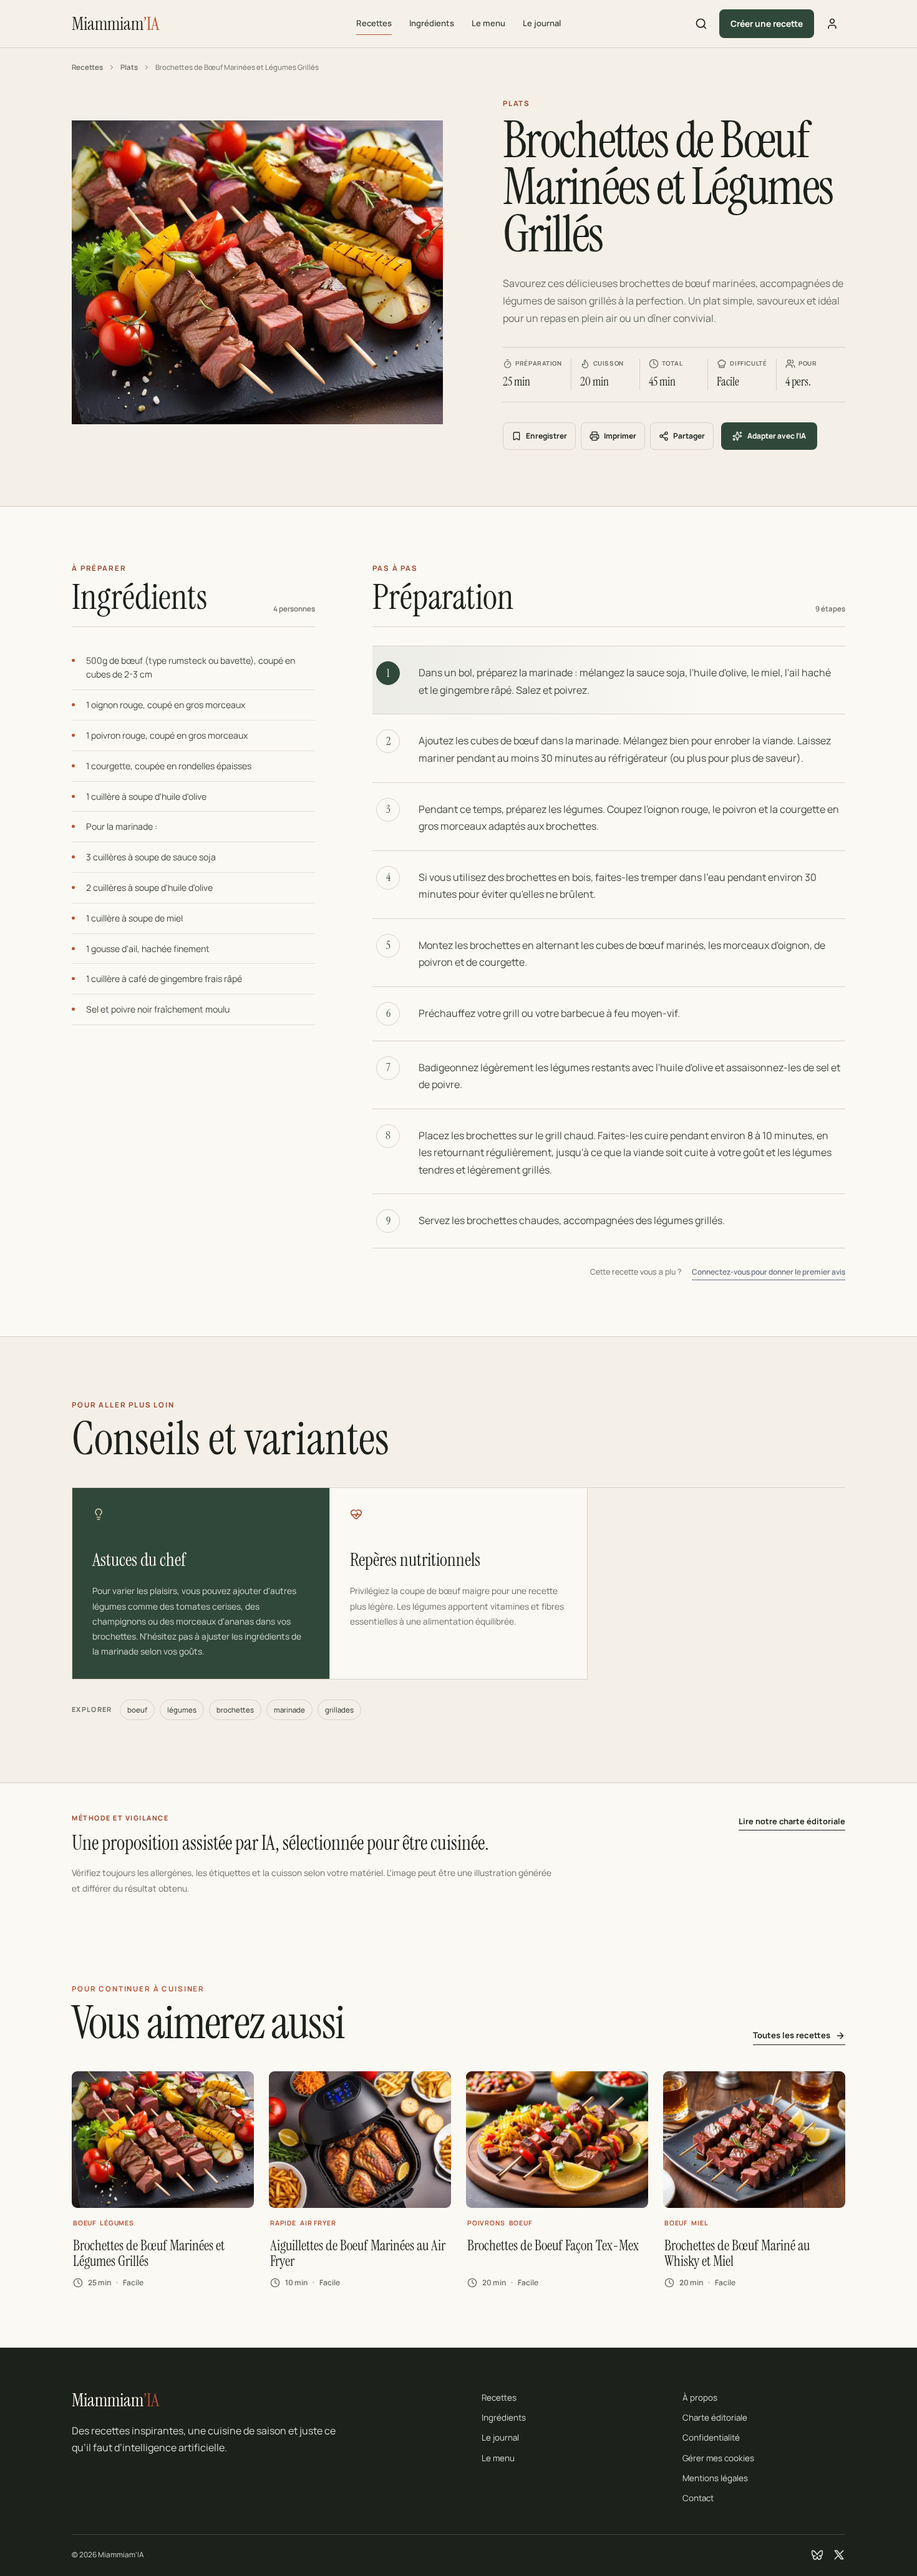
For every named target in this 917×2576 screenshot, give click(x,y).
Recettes (374, 23)
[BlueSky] (817, 2555)
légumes (182, 1710)
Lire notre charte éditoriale (792, 1821)
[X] (839, 2555)
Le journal (542, 23)
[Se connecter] (832, 24)
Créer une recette (767, 23)
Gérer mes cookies (718, 2458)
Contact (698, 2498)
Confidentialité (711, 2437)
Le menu (488, 23)
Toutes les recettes (792, 2035)
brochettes (235, 1710)
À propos (700, 2398)
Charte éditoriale (715, 2418)
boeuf (137, 1710)
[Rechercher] (701, 24)
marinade (289, 1710)
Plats (129, 67)
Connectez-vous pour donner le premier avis (769, 1272)
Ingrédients (432, 23)
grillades (339, 1710)
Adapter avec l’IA (777, 436)
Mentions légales (715, 2478)
